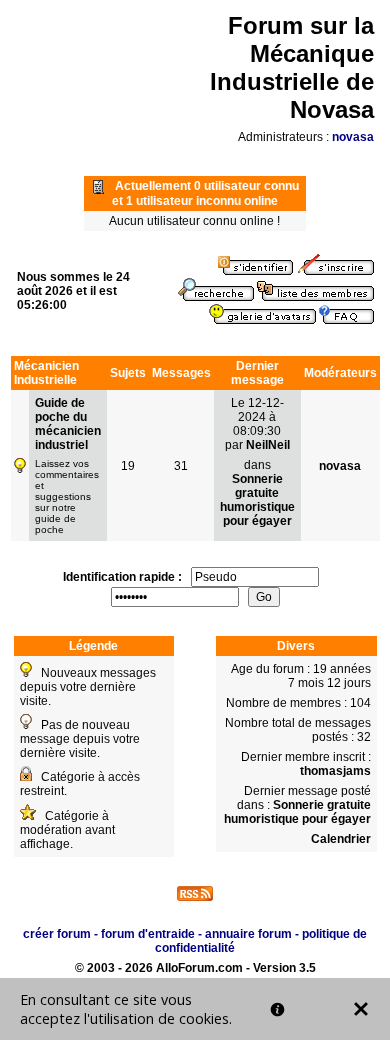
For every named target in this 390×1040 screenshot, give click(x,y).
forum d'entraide (148, 934)
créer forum (57, 934)
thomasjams (335, 771)
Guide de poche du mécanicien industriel (68, 424)
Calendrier (341, 839)
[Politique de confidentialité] (277, 1009)
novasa (353, 137)
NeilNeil (268, 445)
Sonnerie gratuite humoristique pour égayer (257, 500)
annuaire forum (248, 934)
